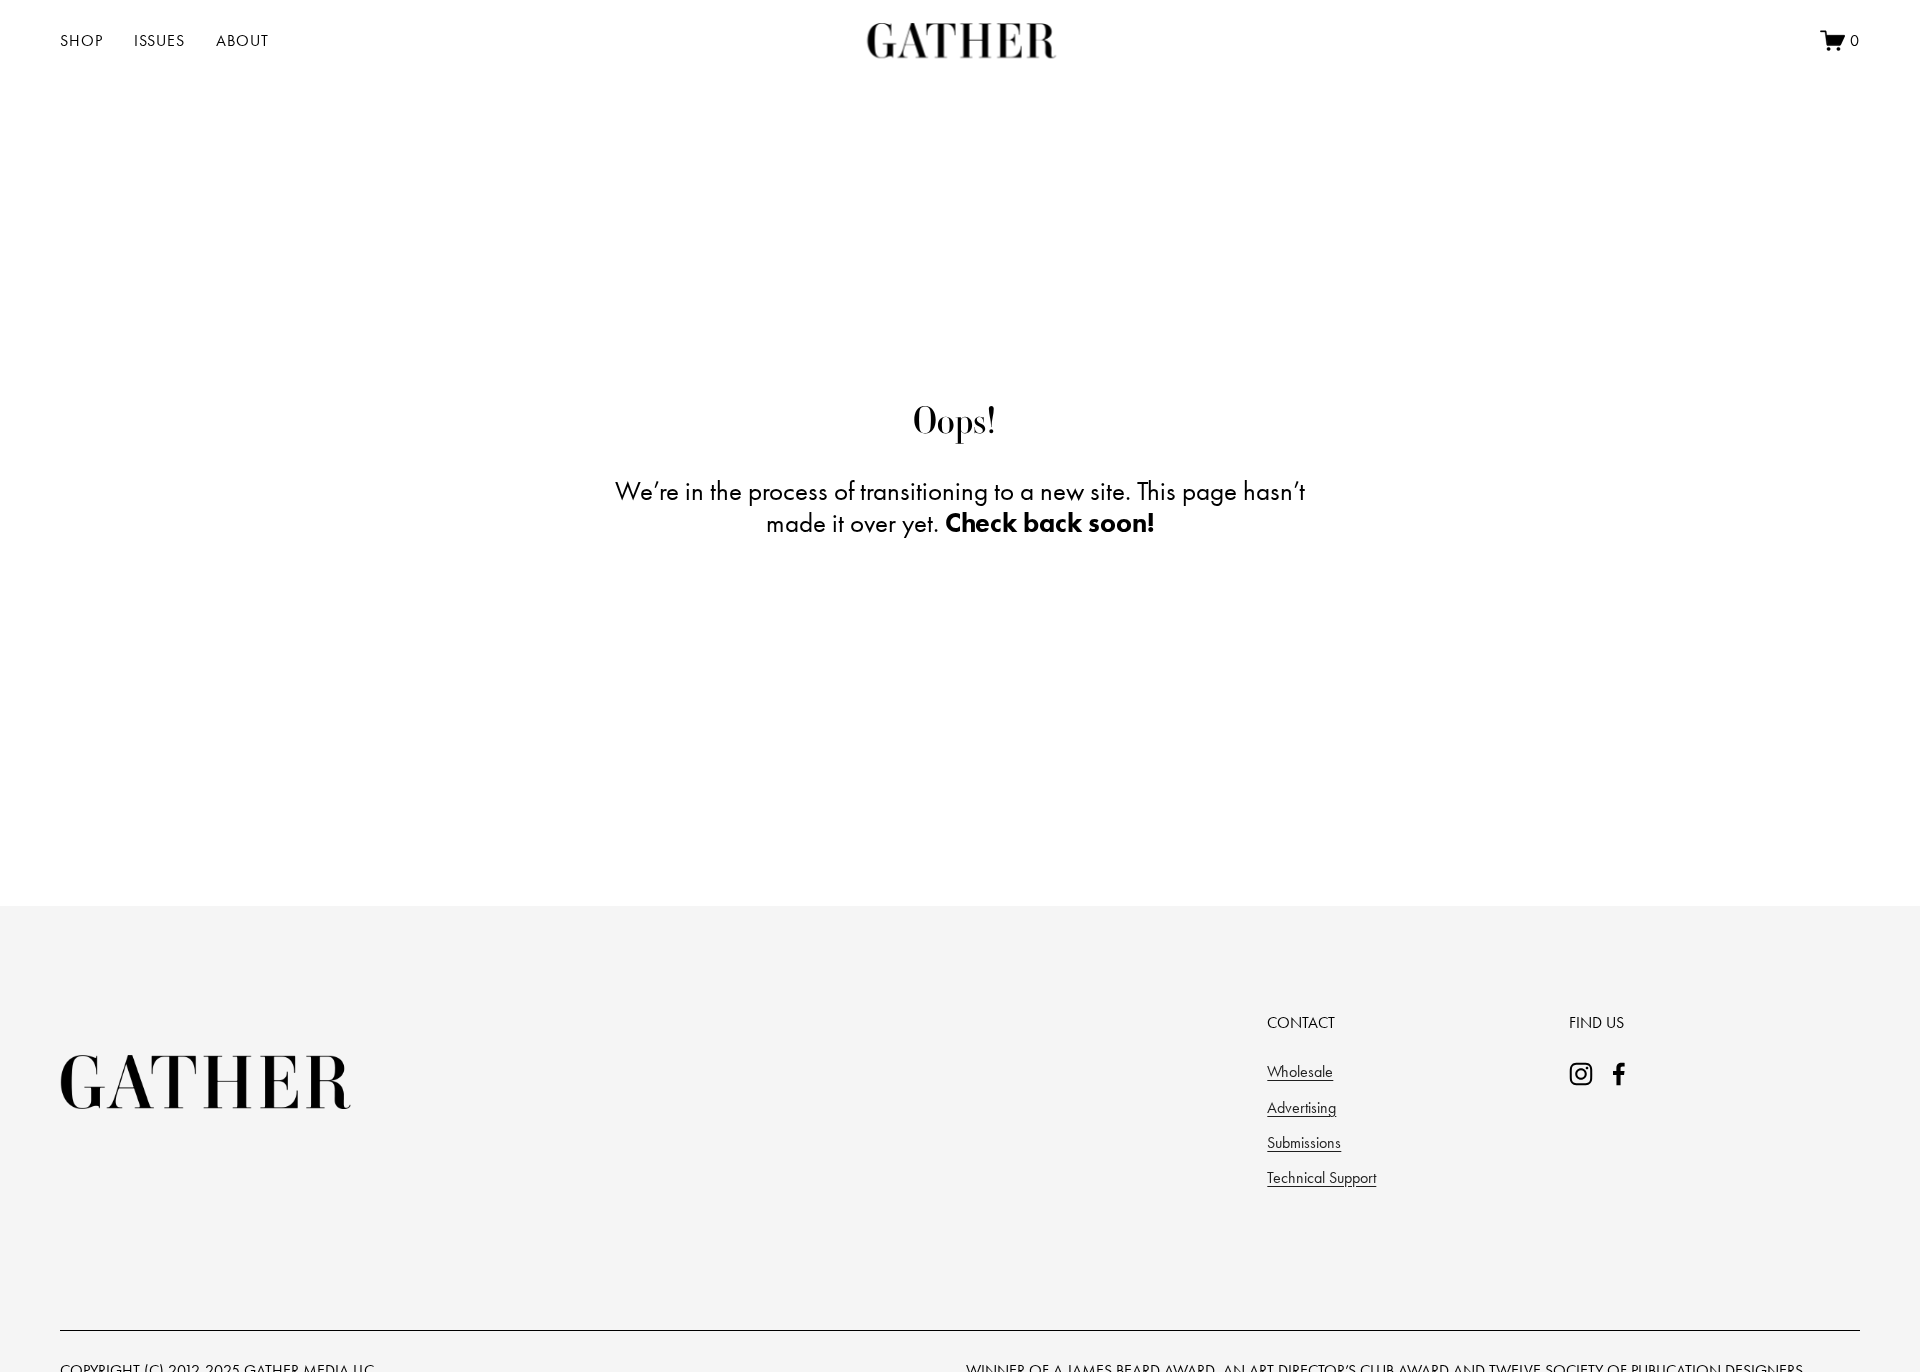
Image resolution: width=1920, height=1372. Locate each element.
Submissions (1304, 1142)
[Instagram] (1581, 1074)
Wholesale (1300, 1071)
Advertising (1301, 1107)
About (242, 40)
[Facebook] (1619, 1074)
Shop (81, 40)
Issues (160, 40)
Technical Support (1321, 1177)
